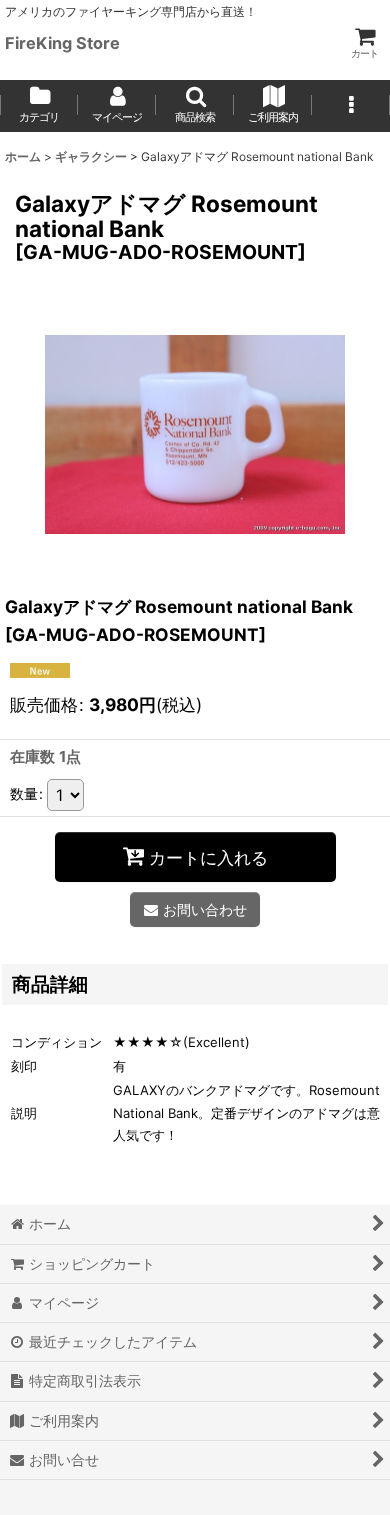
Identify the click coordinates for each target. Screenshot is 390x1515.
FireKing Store (62, 43)
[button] (195, 106)
